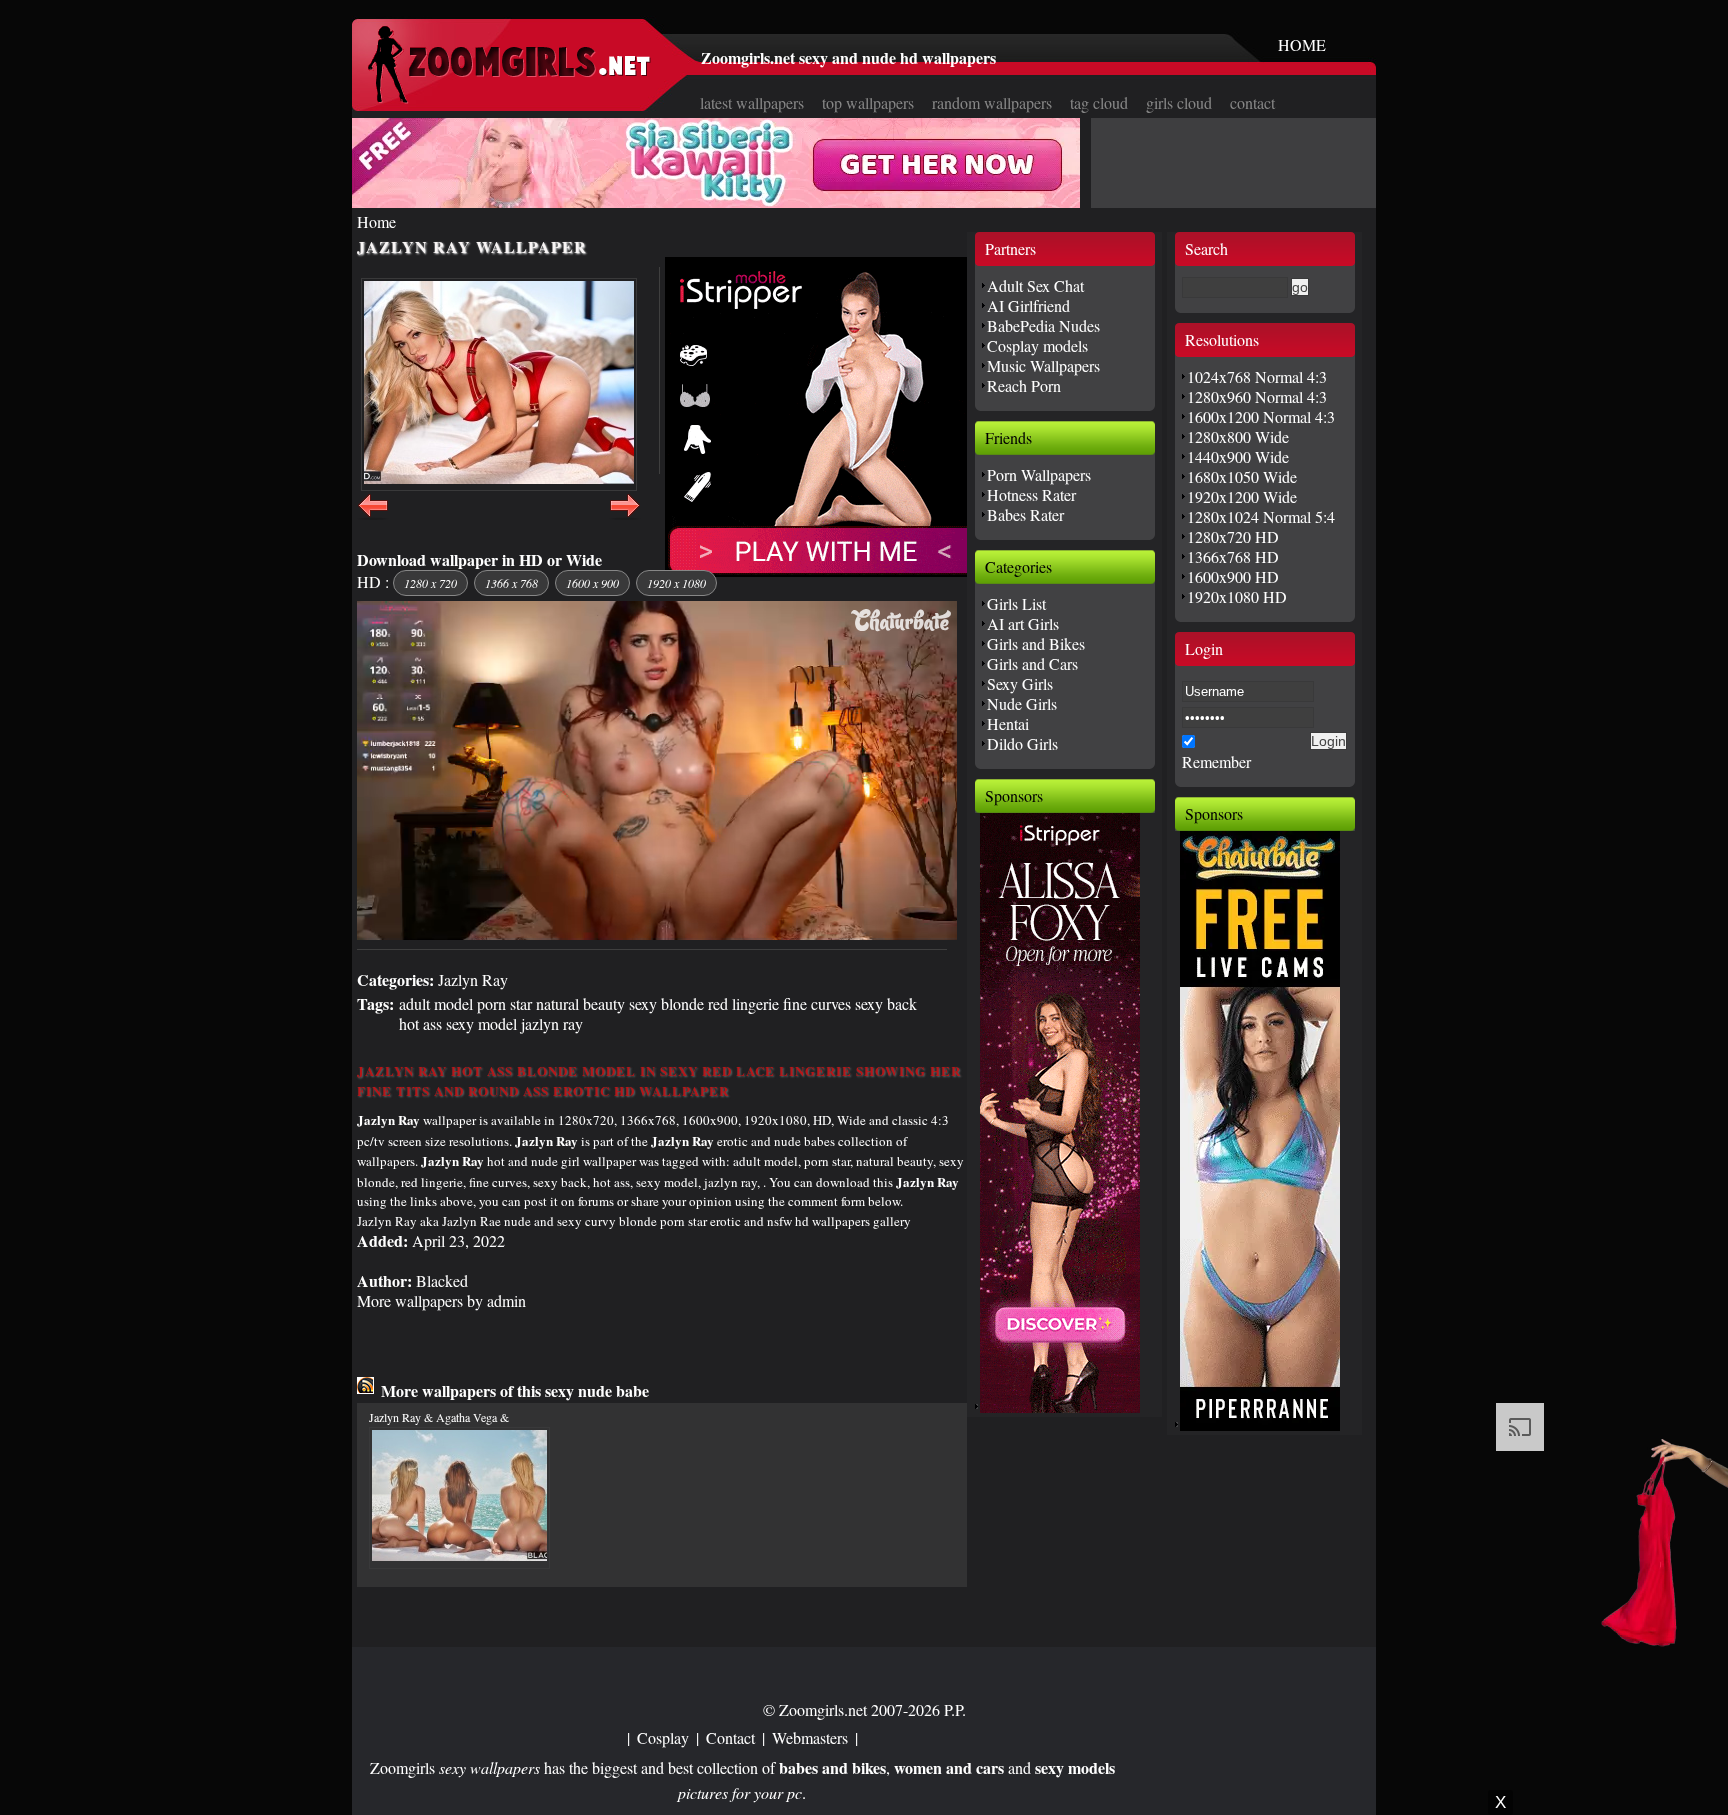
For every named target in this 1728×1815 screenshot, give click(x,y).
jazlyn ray (552, 1023)
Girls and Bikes (1036, 643)
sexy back (886, 1003)
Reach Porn (1024, 385)
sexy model (481, 1023)
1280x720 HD (1233, 536)
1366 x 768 (511, 583)
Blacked (442, 1280)
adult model (436, 1003)
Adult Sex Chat (1035, 285)
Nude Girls (1022, 703)
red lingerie (743, 1003)
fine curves (817, 1003)
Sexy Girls (1020, 683)
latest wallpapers (752, 102)
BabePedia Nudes (1043, 325)
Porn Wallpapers (1039, 474)
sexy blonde (666, 1003)
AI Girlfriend (1028, 305)
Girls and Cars (1032, 663)
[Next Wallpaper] (625, 516)
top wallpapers (868, 102)
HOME (1302, 44)
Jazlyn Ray (473, 979)
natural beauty (580, 1003)
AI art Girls (1023, 623)
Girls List (1016, 603)
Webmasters (810, 1737)
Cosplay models (1037, 345)
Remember (1216, 761)
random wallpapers (992, 102)
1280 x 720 (430, 583)
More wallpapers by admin (441, 1300)
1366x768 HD (1233, 556)
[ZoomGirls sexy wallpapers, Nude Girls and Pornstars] (509, 97)
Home (376, 221)
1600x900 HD (1233, 576)
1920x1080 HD (1237, 596)
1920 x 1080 (676, 583)
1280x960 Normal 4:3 (1257, 396)
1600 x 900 (592, 583)
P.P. (955, 1709)
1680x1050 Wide (1242, 476)
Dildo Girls (1022, 743)
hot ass (420, 1023)
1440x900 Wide (1238, 456)
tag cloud (1099, 102)
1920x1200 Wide (1242, 496)
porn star (504, 1003)
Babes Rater (1025, 514)
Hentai (1008, 723)
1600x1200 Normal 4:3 (1261, 416)
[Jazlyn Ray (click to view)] (499, 384)
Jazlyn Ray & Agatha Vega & (439, 1417)
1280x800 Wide (1238, 436)
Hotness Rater (1031, 494)
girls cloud (1179, 102)
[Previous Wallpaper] (373, 516)
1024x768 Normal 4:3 (1257, 376)
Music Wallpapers (1043, 365)
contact (1252, 102)
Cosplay (663, 1737)
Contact (730, 1737)
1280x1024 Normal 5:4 (1261, 516)
